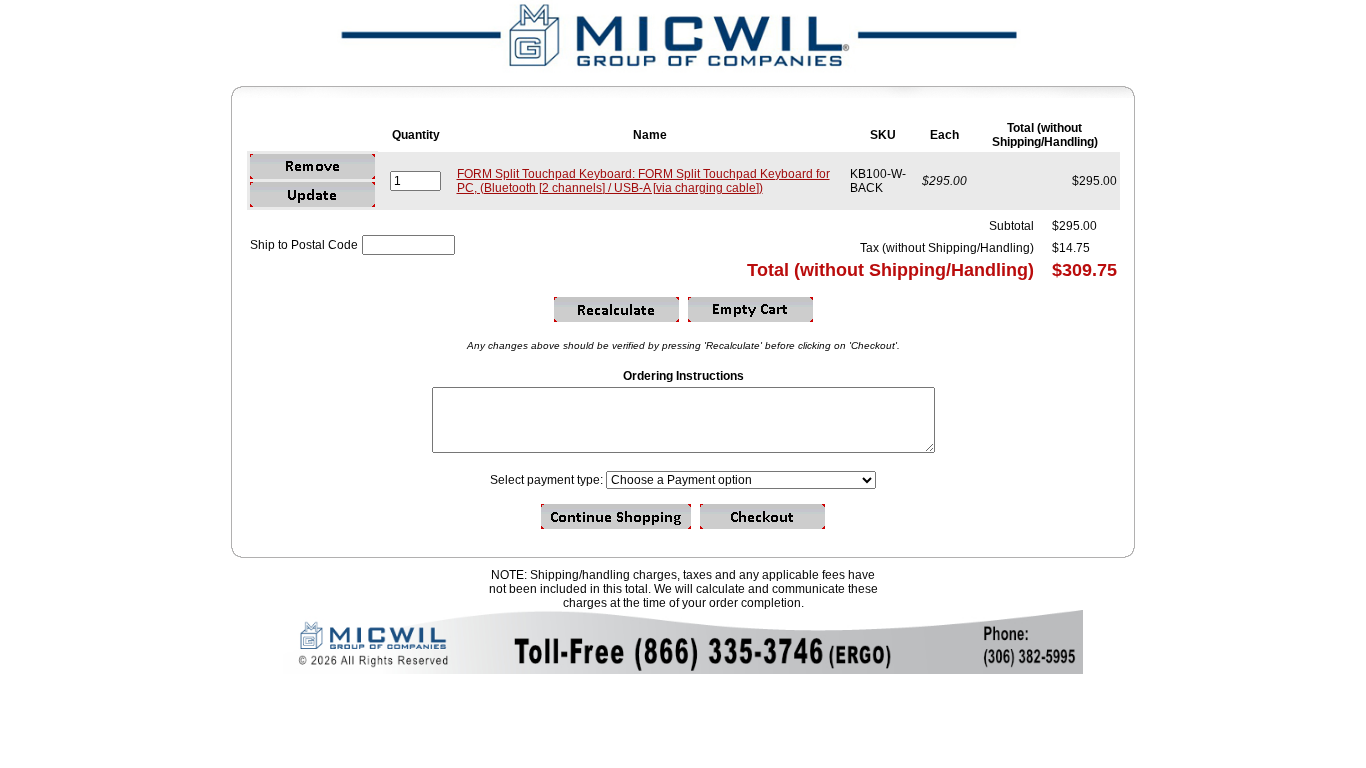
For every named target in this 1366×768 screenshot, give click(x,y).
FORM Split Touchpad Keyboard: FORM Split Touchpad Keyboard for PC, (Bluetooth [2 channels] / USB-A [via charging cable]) (643, 181)
